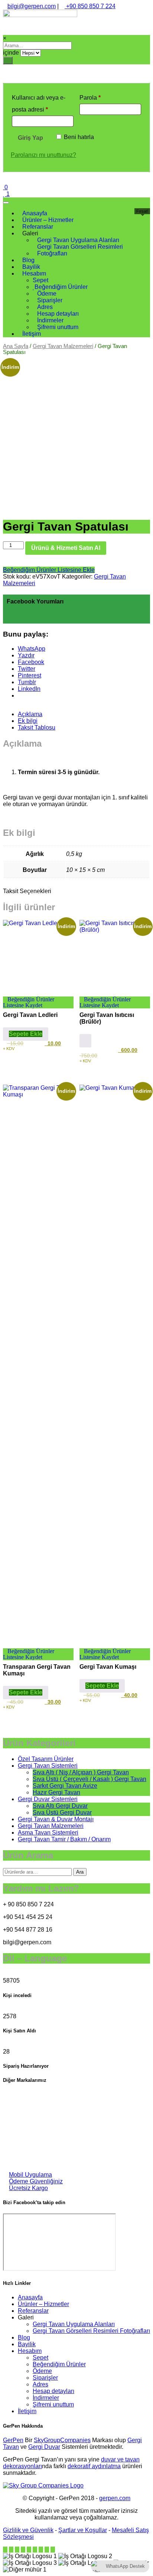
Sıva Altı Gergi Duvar (60, 1806)
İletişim (27, 2411)
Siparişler (45, 2378)
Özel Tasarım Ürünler (46, 1759)
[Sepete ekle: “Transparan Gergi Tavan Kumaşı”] (26, 1693)
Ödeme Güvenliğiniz (36, 2181)
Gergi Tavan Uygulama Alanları (74, 2324)
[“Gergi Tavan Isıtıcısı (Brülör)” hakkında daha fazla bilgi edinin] (85, 1041)
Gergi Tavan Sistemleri (48, 1766)
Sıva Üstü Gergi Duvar (62, 1812)
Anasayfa (30, 2297)
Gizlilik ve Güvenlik (28, 2530)
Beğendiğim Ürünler (59, 2364)
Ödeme (42, 2371)
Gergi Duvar (44, 2447)
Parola (99, 97)
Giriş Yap (30, 138)
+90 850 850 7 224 (90, 6)
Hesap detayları (53, 2391)
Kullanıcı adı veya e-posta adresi (39, 104)
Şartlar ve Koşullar (83, 2530)
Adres (40, 2384)
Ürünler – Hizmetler (43, 2304)
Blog (24, 2337)
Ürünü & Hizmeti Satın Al (66, 548)
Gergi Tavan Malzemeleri (63, 346)
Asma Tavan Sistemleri (48, 1833)
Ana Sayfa (16, 346)
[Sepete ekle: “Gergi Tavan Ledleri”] (26, 1034)
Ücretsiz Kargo (28, 2188)
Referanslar (33, 2311)
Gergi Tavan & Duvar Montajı (56, 1819)
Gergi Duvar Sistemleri (48, 1799)
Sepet (40, 2358)
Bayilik (27, 2344)
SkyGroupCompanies (62, 2440)
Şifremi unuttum (53, 2404)
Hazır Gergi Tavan (56, 1792)
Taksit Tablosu (37, 727)
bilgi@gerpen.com (32, 6)
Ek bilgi (28, 721)
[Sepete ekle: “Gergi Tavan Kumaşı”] (102, 1686)
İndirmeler (46, 2398)
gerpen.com (115, 2498)
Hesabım (30, 2351)
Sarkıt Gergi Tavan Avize (65, 1786)
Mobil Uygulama (30, 2175)
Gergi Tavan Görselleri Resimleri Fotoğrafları (91, 2331)
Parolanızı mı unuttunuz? (43, 155)
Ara (80, 1872)
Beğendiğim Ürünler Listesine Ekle (49, 570)
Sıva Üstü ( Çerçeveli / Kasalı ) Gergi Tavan (89, 1779)
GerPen (13, 2440)
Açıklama (30, 714)
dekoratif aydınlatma (94, 2466)
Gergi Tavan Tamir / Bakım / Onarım (64, 1839)
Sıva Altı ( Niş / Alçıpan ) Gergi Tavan (81, 1772)
